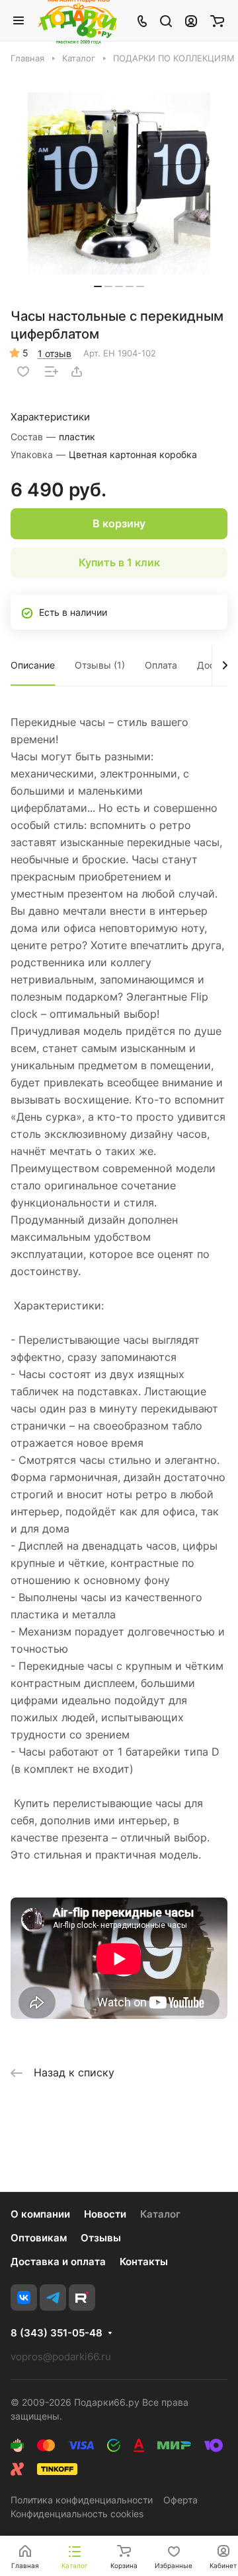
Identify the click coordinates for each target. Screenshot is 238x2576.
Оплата (161, 665)
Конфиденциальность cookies (77, 2514)
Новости (105, 2214)
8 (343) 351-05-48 (57, 2333)
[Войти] (191, 20)
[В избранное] (23, 372)
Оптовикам (39, 2238)
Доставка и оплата (58, 2262)
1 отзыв (55, 353)
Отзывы (101, 2238)
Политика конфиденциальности (82, 2500)
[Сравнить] (52, 372)
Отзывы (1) (100, 665)
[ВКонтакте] (24, 2297)
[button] (98, 286)
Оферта (180, 2500)
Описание (33, 665)
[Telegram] (53, 2297)
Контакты (144, 2262)
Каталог (160, 2214)
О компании (40, 2214)
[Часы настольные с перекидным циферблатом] (119, 183)
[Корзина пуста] (217, 20)
